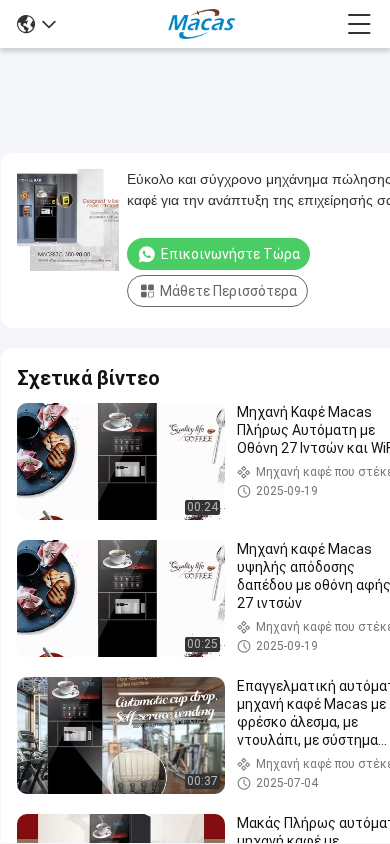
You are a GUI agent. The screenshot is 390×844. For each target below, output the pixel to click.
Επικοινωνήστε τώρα (230, 254)
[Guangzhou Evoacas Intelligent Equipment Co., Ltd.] (201, 24)
